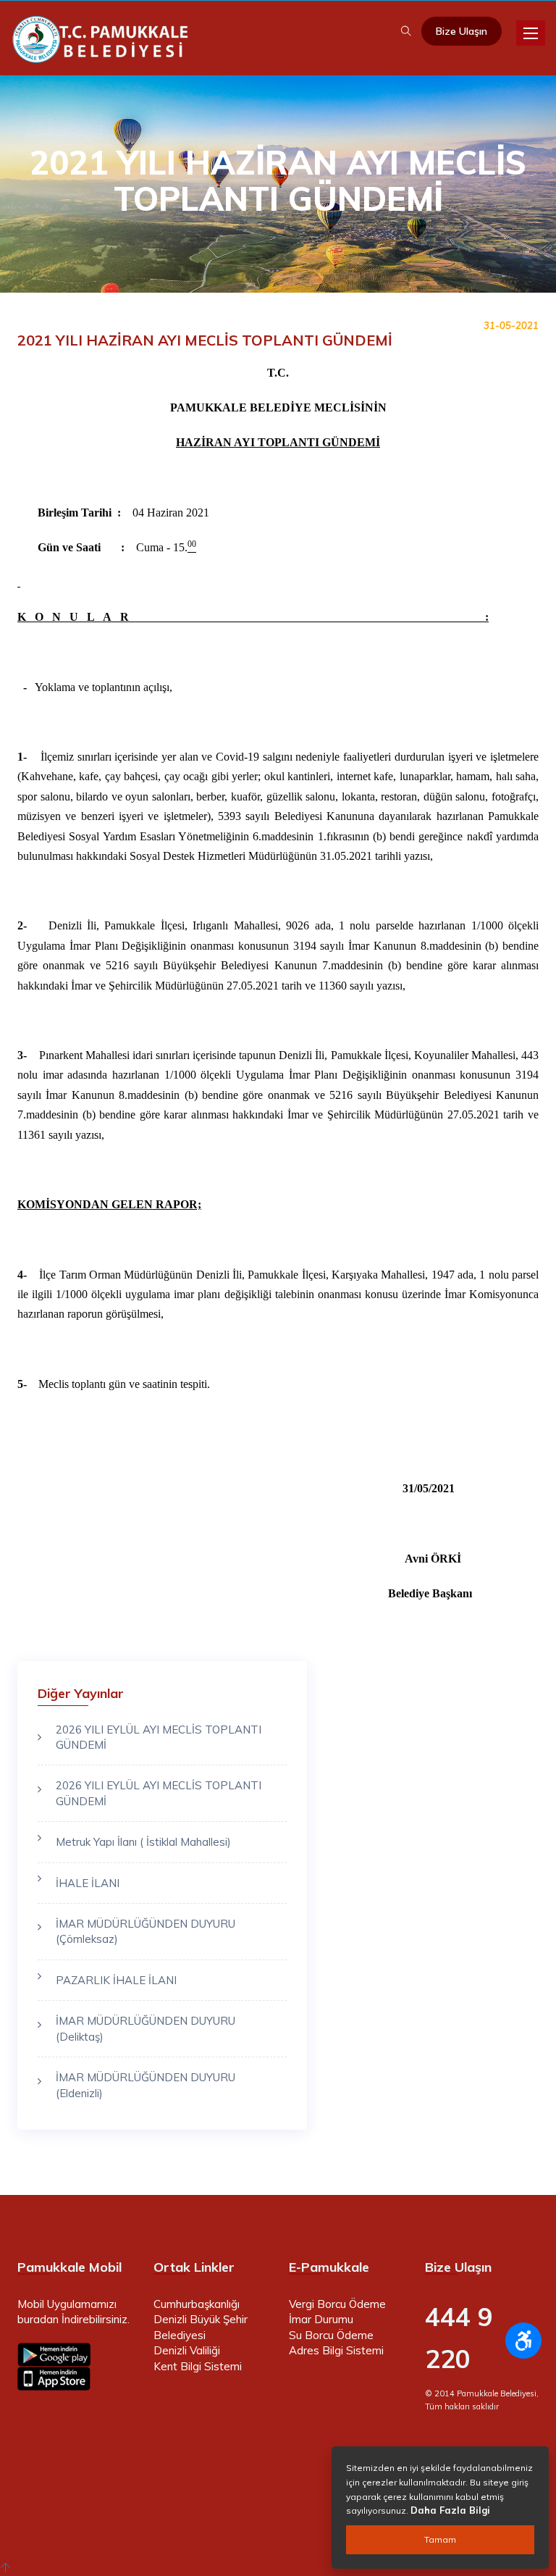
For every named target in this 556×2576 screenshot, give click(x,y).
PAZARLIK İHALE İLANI (116, 1980)
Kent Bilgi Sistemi (198, 2366)
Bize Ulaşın (462, 31)
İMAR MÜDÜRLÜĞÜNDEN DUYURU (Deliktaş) (146, 2028)
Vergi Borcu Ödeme (337, 2304)
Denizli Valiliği (187, 2350)
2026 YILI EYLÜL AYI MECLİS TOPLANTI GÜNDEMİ (159, 1737)
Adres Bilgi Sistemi (336, 2350)
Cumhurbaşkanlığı (197, 2304)
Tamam (440, 2539)
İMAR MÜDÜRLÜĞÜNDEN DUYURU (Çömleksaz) (146, 1931)
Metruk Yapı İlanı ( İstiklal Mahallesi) (143, 1842)
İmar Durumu (321, 2319)
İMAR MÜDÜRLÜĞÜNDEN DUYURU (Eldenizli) (146, 2085)
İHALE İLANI (88, 1883)
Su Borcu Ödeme (331, 2335)
